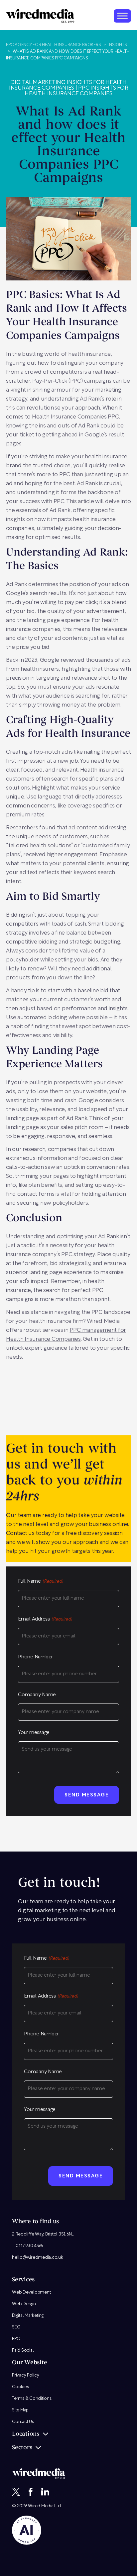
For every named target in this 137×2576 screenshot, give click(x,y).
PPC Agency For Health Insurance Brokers (53, 45)
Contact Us (23, 2422)
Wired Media (41, 2506)
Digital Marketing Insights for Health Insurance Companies (68, 85)
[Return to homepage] (40, 16)
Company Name (37, 1695)
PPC (16, 2339)
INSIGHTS (118, 45)
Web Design (24, 2304)
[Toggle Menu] (122, 16)
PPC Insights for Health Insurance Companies (76, 91)
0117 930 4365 (29, 2246)
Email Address (45, 1619)
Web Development (31, 2292)
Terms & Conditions (32, 2399)
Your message (34, 1733)
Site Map (20, 2410)
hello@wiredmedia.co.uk (38, 2258)
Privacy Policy (26, 2375)
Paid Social (23, 2350)
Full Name (41, 1582)
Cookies (20, 2387)
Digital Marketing (28, 2316)
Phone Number (35, 1657)
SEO (16, 2327)
